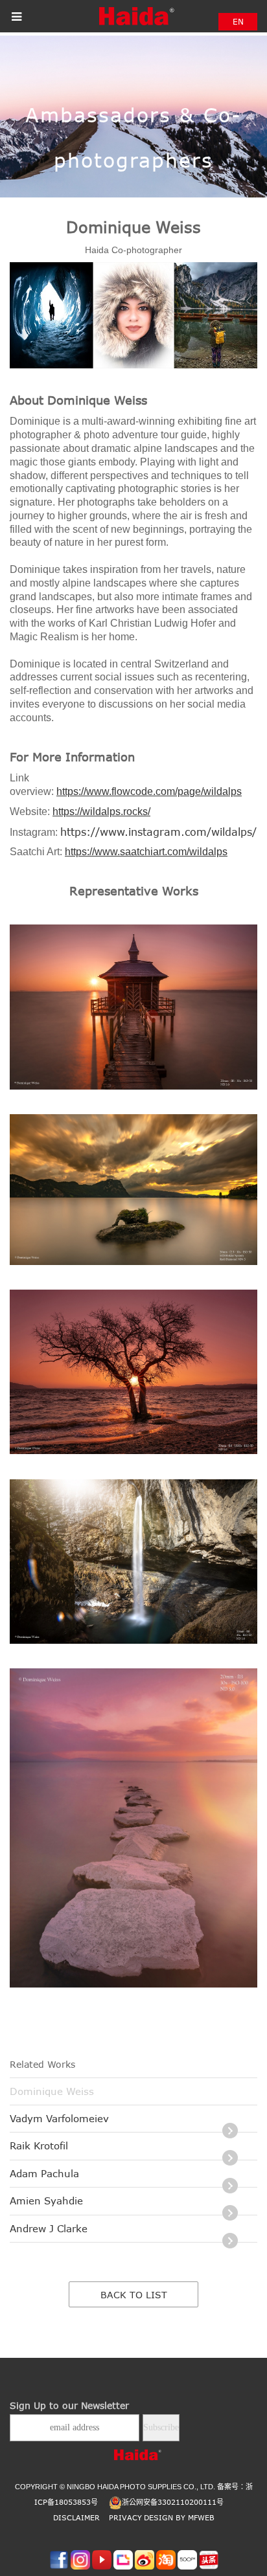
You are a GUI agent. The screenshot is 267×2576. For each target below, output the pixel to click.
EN (238, 21)
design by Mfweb (179, 2517)
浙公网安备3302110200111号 (173, 2502)
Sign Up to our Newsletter (69, 2405)
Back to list (134, 2295)
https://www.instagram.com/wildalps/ (158, 832)
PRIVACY (125, 2517)
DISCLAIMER (76, 2517)
